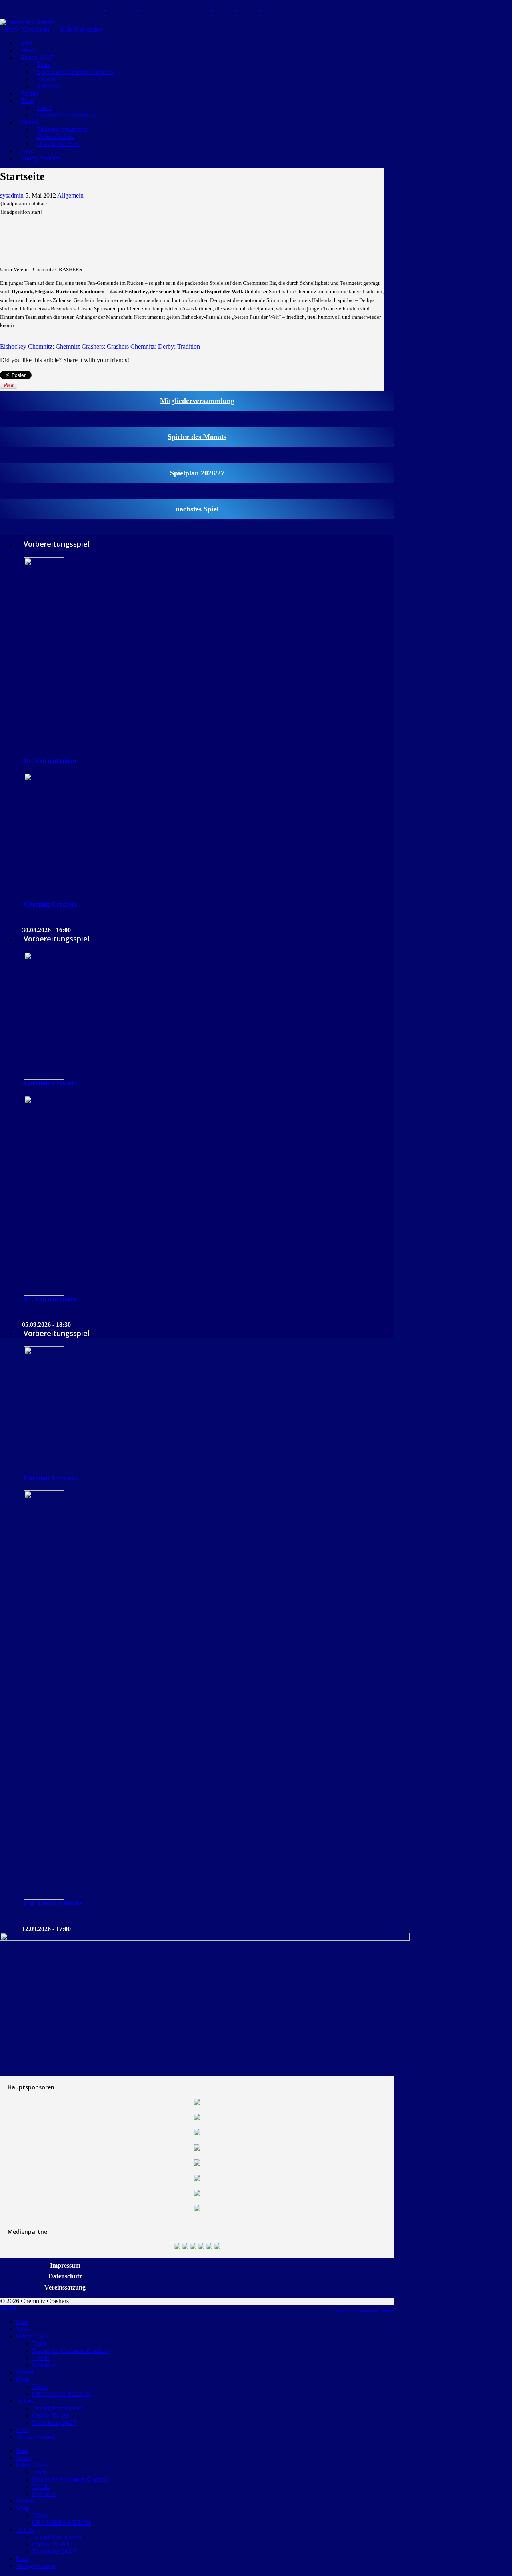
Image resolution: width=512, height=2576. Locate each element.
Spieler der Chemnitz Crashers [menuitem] (70, 2351)
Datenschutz (65, 2276)
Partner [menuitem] (25, 2372)
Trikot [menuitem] (40, 2387)
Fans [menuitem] (22, 2430)
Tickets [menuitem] (25, 2401)
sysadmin (12, 195)
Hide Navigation (81, 29)
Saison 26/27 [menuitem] (32, 2336)
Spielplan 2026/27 (197, 473)
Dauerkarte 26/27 (59, 144)
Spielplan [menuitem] (44, 2365)
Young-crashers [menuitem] (36, 2437)
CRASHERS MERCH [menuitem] (61, 2394)
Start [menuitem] (22, 2322)
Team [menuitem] (39, 2343)
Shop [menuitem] (23, 2379)
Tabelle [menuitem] (41, 2358)
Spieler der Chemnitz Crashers (75, 72)
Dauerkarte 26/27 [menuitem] (54, 2423)
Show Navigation (27, 29)
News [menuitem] (23, 2329)
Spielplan (49, 86)
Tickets (30, 122)
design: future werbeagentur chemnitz (364, 2311)
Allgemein (70, 195)
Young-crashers (40, 158)
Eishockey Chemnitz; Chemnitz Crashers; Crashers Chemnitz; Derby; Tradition (100, 346)
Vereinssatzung (65, 2287)
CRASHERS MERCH (66, 115)
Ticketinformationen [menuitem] (57, 2408)
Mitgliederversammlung (197, 401)
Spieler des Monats (197, 437)
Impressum (65, 2265)
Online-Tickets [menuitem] (51, 2415)
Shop (27, 101)
